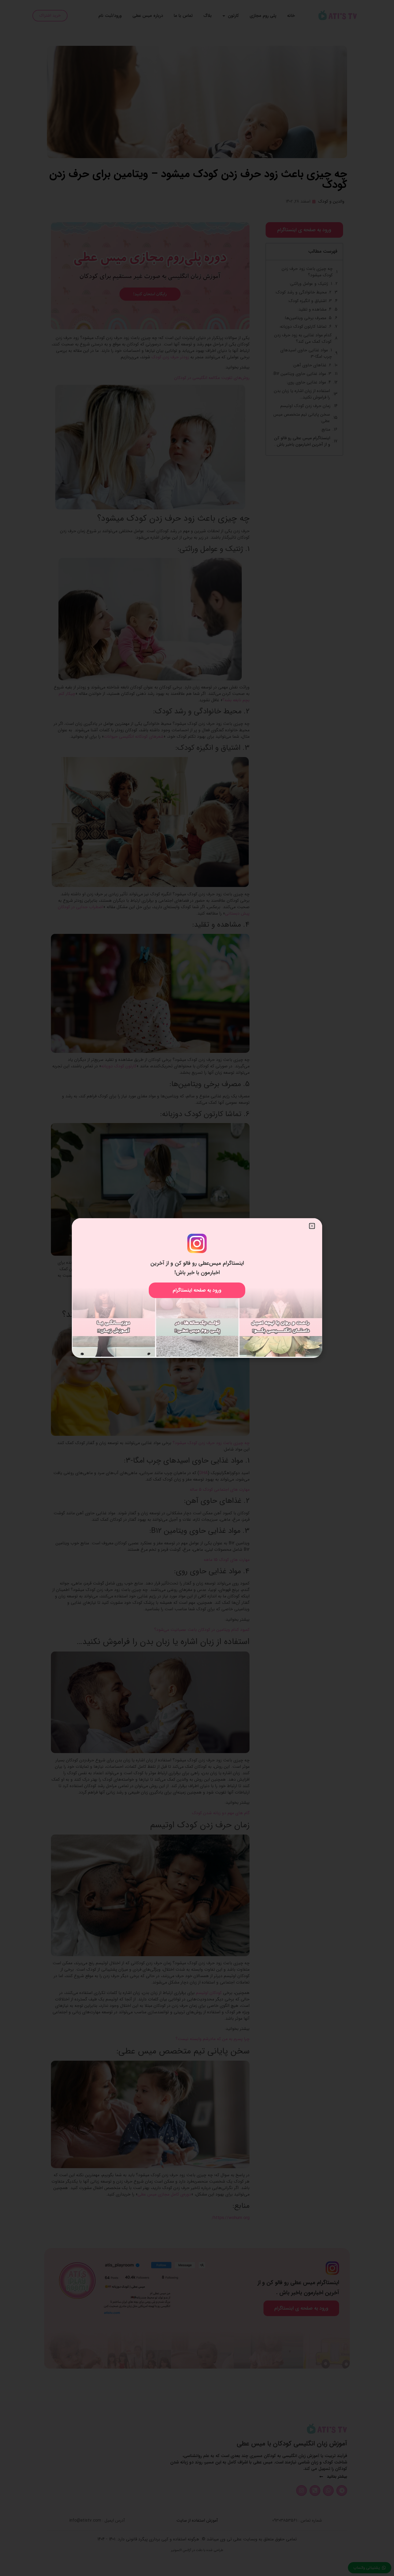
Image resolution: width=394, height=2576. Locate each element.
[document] (197, 1288)
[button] (312, 1226)
